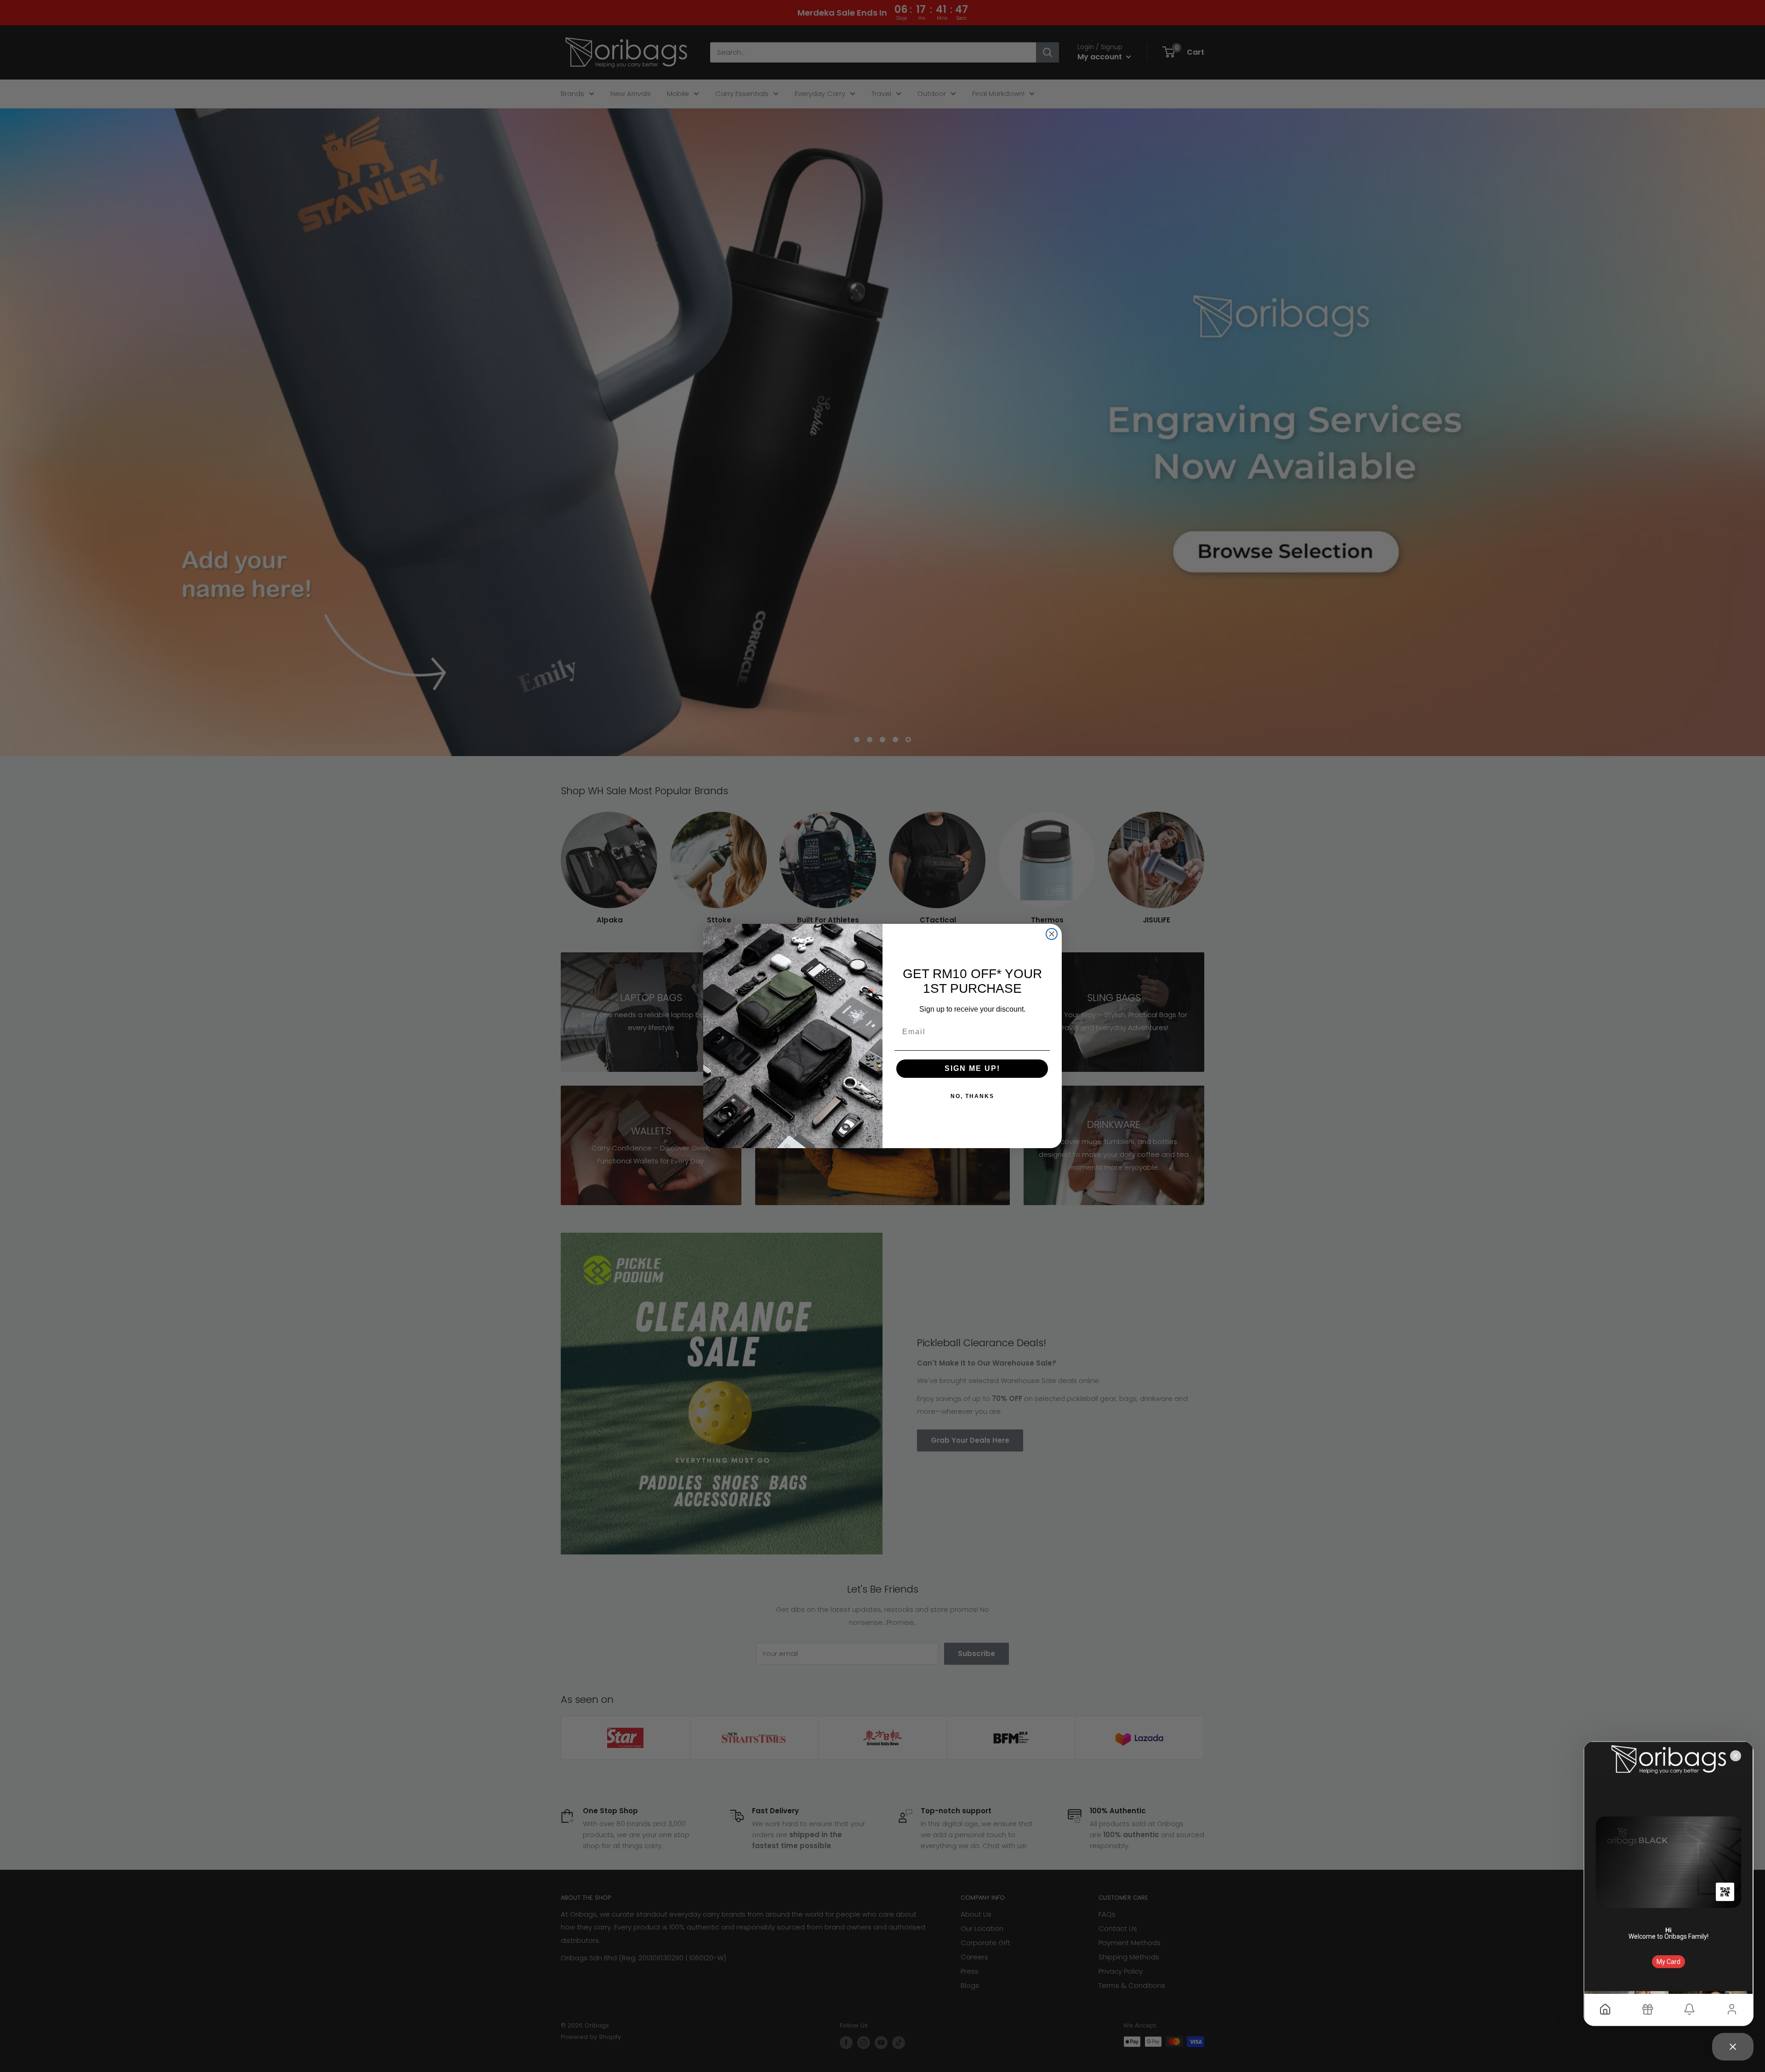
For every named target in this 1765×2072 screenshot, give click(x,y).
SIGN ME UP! (972, 1068)
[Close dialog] (1052, 934)
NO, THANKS (972, 1096)
